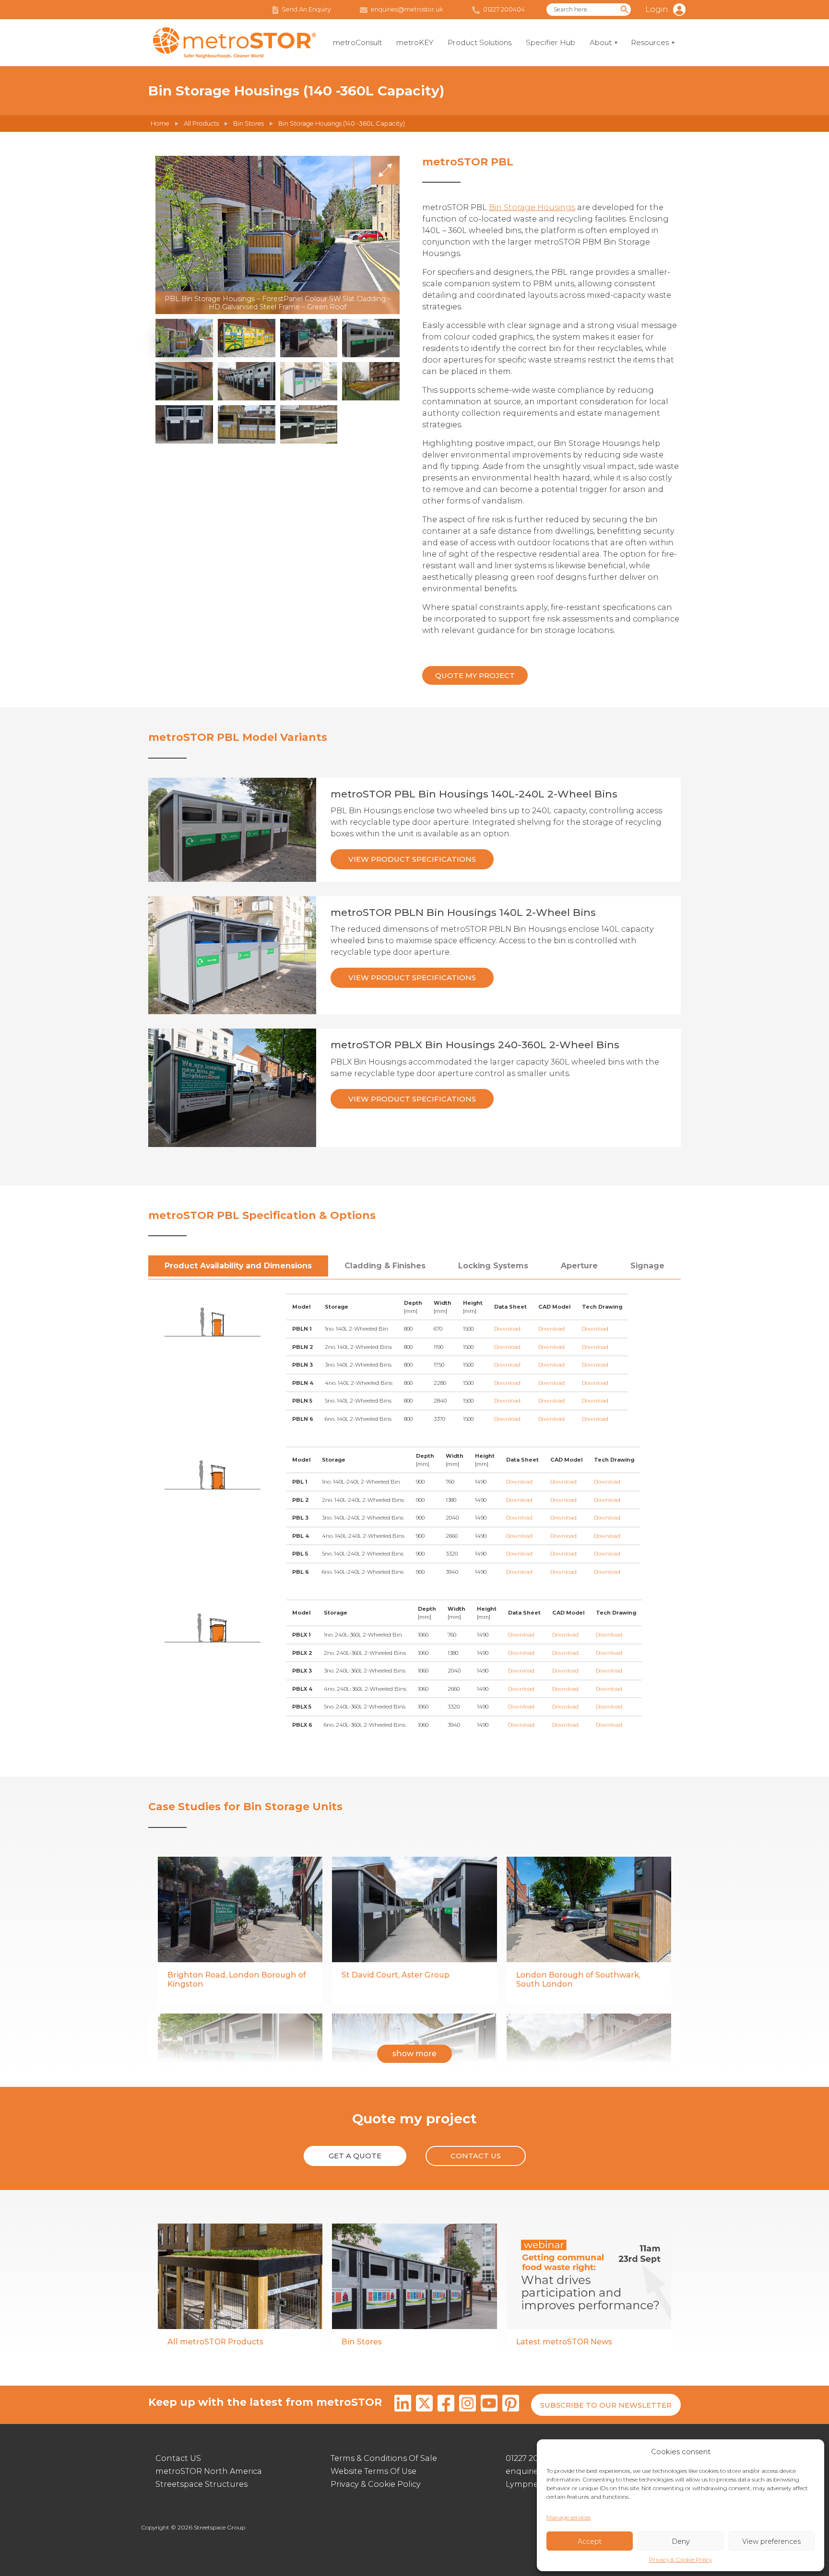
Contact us (476, 2156)
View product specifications (412, 859)
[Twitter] (424, 2405)
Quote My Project (475, 675)
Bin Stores (249, 123)
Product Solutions (480, 42)
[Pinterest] (511, 2405)
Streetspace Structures (201, 2484)
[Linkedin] (403, 2405)
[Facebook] (446, 2405)
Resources (650, 42)
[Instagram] (468, 2405)
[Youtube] (489, 2405)
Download (507, 1329)
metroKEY (415, 42)
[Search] (625, 10)
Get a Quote (355, 2156)
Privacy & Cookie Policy (681, 2559)
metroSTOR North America (209, 2471)
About (601, 42)
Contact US (178, 2458)
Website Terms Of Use (373, 2471)
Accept (590, 2541)
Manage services (568, 2517)
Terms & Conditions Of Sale (384, 2458)
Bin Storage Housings (532, 207)
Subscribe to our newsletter (606, 2405)
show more (414, 2054)
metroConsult (357, 42)
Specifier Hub (551, 42)
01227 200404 (533, 2458)
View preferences (771, 2541)
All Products (201, 123)
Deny (681, 2541)
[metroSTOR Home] (235, 43)
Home (160, 123)
